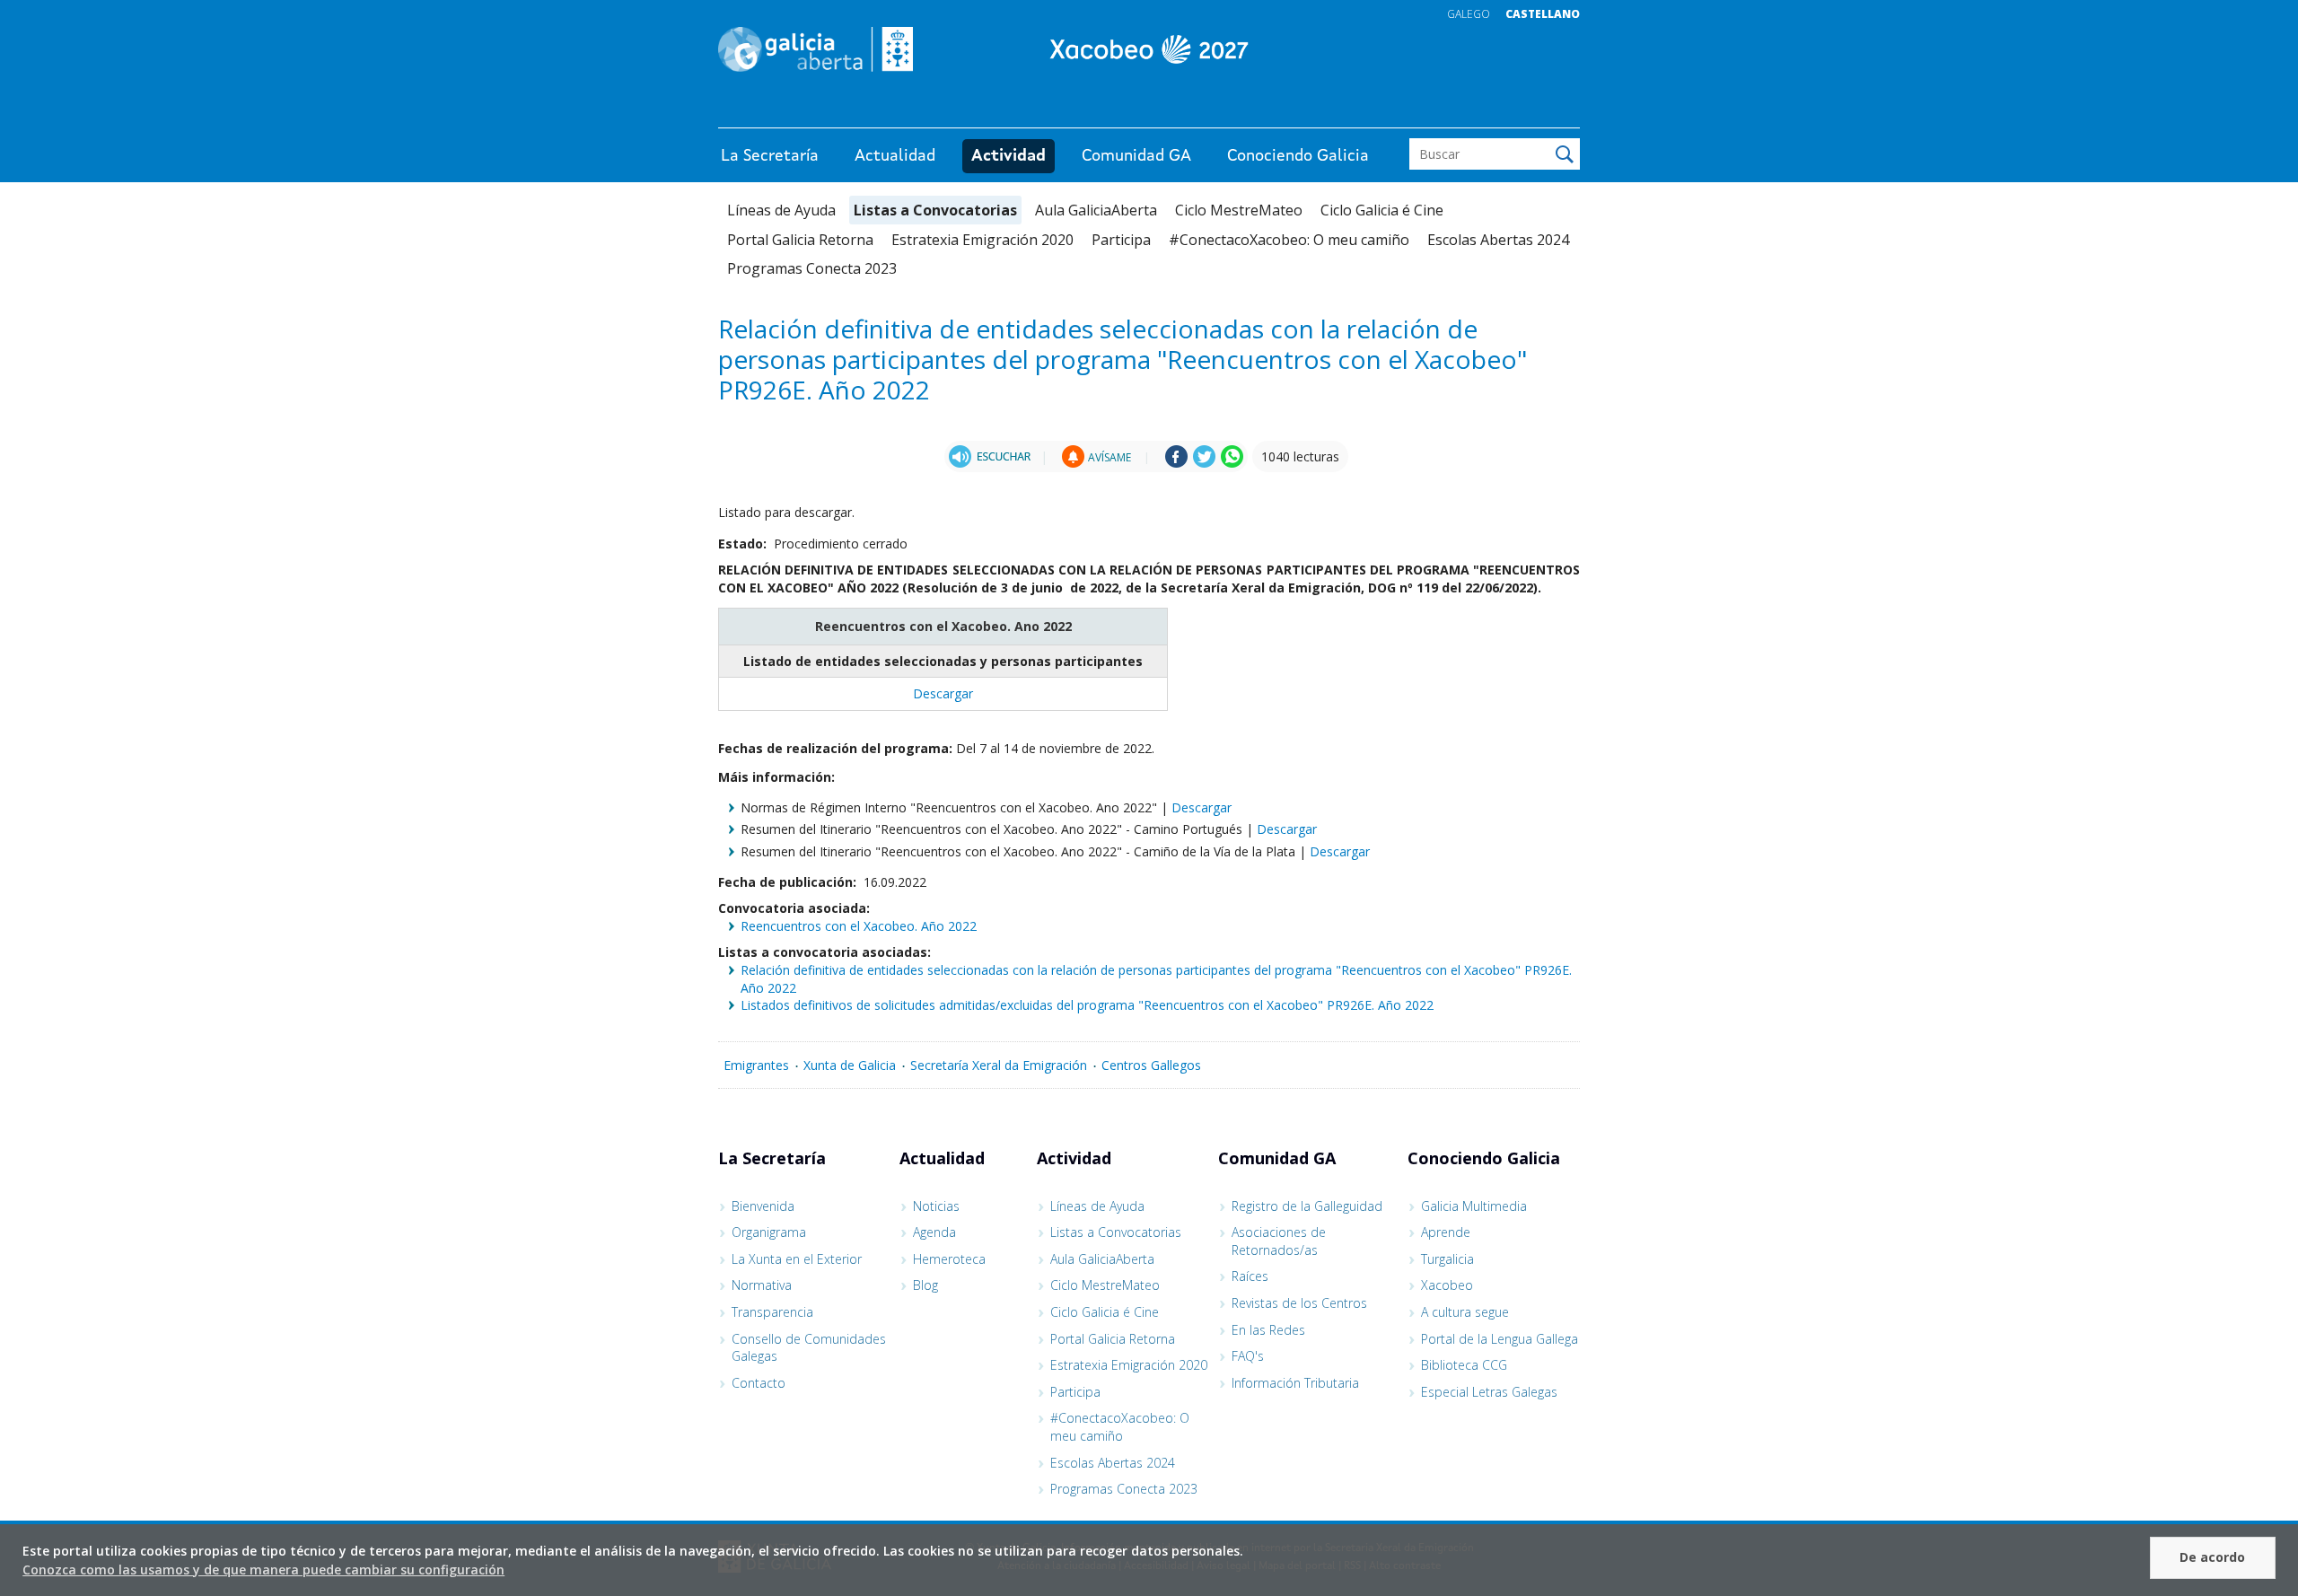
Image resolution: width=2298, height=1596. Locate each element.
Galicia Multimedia (1474, 1206)
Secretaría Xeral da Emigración (999, 1065)
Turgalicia (1447, 1259)
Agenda (934, 1232)
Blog (925, 1285)
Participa (1121, 240)
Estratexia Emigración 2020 (982, 240)
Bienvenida (763, 1206)
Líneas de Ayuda (781, 210)
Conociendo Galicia (1298, 156)
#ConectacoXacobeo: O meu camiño (1289, 240)
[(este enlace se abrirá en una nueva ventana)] (990, 456)
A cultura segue (1465, 1312)
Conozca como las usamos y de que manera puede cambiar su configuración (263, 1570)
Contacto (759, 1383)
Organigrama (769, 1232)
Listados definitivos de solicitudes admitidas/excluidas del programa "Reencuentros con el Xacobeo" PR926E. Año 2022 (1087, 1005)
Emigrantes (756, 1065)
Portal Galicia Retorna (800, 240)
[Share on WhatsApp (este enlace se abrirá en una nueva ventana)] (1232, 463)
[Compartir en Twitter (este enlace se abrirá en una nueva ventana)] (1204, 463)
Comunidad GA (1136, 156)
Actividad (1009, 156)
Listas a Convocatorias (935, 210)
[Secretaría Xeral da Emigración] (1149, 49)
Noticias (936, 1206)
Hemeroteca (949, 1259)
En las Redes (1268, 1330)
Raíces (1250, 1276)
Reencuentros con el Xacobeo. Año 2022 (859, 926)
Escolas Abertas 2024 (1498, 240)
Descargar (943, 693)
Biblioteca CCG (1464, 1365)
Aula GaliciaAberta (1096, 210)
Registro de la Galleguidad (1307, 1206)
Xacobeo (1447, 1285)
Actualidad (895, 156)
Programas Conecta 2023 (812, 268)
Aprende (1446, 1232)
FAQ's (1248, 1356)
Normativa (762, 1285)
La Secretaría (770, 156)
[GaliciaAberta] (1497, 110)
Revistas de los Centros (1299, 1303)
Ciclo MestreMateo (1239, 210)
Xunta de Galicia (850, 1065)
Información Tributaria (1295, 1383)
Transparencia (772, 1312)
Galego (1469, 14)
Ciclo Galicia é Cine (1382, 210)
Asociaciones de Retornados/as (1279, 1241)
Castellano (1543, 14)
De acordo (2212, 1557)
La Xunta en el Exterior (797, 1259)
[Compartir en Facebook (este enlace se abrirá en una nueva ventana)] (1176, 463)
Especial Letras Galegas (1489, 1392)
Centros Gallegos (1151, 1065)
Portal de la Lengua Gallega (1500, 1339)
